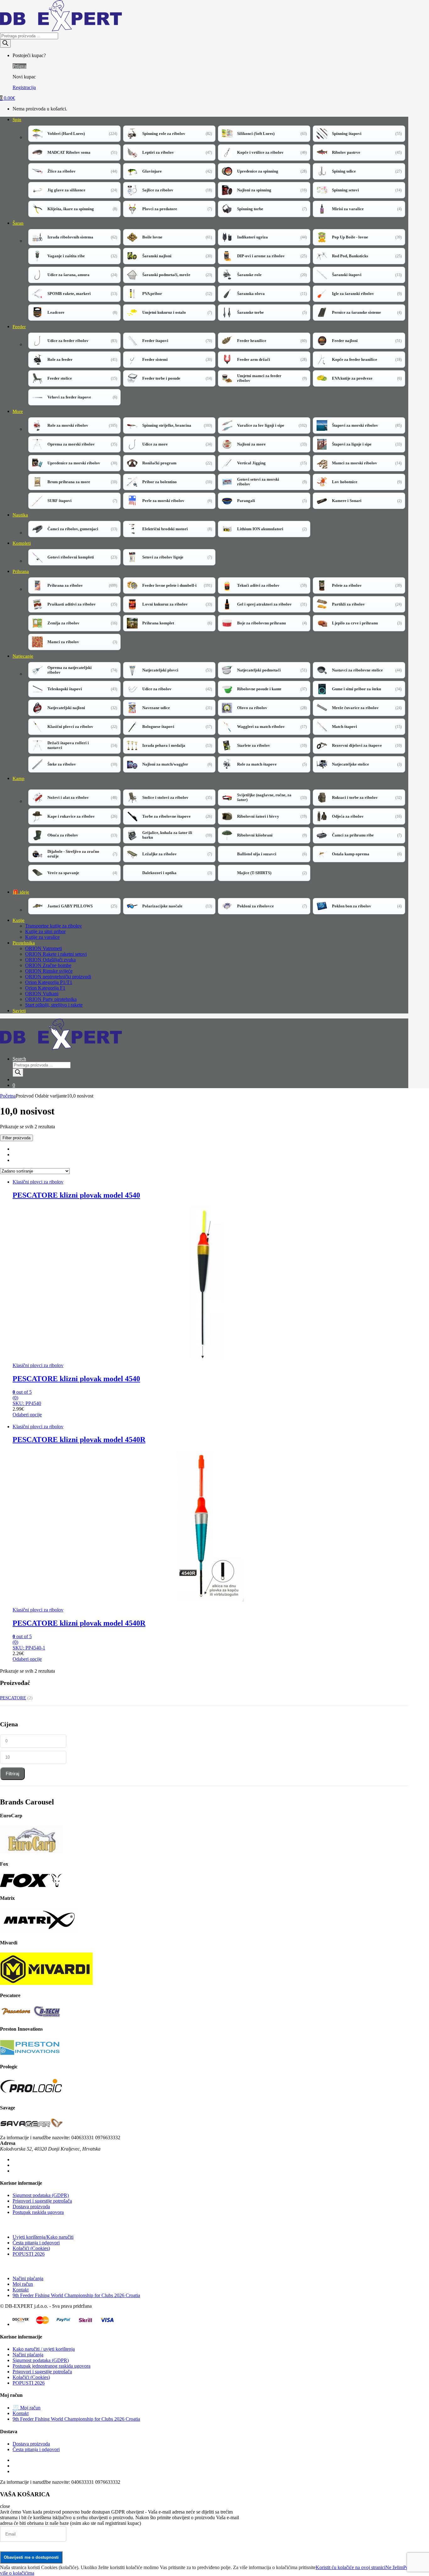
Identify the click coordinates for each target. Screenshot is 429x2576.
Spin (17, 120)
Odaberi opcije (27, 1415)
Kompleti (22, 543)
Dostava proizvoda (31, 2207)
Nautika (20, 515)
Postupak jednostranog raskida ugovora (52, 2366)
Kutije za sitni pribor (45, 931)
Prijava (19, 66)
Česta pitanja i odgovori (36, 2243)
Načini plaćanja (28, 2278)
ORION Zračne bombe (48, 965)
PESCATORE (13, 1698)
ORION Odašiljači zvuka (50, 960)
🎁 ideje (21, 892)
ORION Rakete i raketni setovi (56, 954)
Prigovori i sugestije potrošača (42, 2201)
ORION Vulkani (42, 994)
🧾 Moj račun (27, 2408)
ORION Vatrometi (43, 948)
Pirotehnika (24, 943)
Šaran (18, 223)
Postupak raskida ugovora (38, 2212)
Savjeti (19, 1011)
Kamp (19, 778)
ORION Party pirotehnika (51, 999)
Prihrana (21, 571)
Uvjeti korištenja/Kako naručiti (43, 2237)
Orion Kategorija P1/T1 (49, 982)
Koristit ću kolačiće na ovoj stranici (350, 2567)
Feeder (19, 327)
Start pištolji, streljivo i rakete (54, 1005)
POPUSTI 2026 (29, 2254)
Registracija (24, 87)
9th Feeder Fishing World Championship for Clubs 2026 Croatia (76, 2295)
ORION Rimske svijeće (49, 971)
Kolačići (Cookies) (31, 2248)
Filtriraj (12, 1774)
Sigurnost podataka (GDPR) (41, 2195)
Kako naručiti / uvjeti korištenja (44, 2349)
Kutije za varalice (42, 937)
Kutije (19, 920)
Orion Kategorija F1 (45, 988)
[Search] (5, 43)
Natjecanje (23, 656)
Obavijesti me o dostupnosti (31, 2557)
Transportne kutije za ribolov (54, 926)
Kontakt (21, 2290)
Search (19, 1059)
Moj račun (23, 2284)
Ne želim (394, 2567)
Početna (8, 1096)
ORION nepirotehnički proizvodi (58, 977)
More (18, 411)
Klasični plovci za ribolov (38, 1182)
